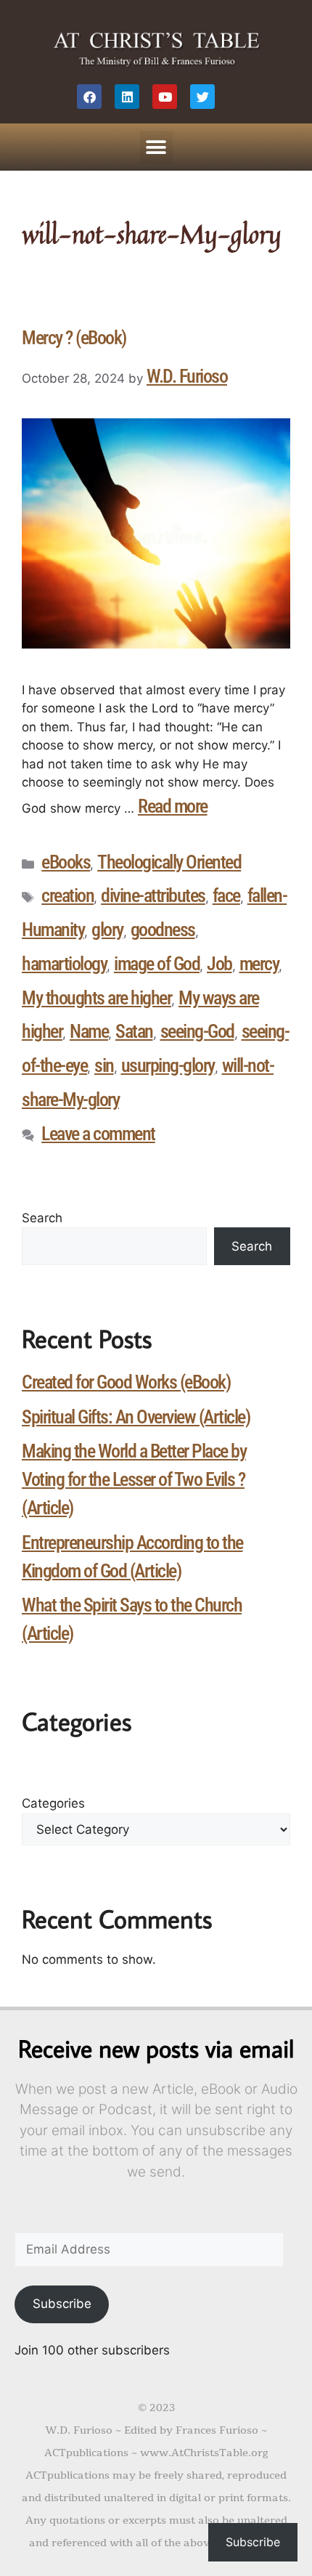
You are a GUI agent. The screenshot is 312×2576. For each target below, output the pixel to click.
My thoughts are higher (97, 998)
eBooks (66, 862)
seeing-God (197, 1031)
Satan (134, 1031)
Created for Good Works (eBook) (126, 1382)
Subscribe (62, 2304)
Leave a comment (98, 1134)
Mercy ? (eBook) (74, 338)
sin (104, 1065)
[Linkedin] (127, 97)
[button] (156, 147)
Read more (173, 806)
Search (42, 1218)
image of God (157, 964)
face (226, 895)
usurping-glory (168, 1065)
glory (107, 930)
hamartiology (64, 964)
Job (219, 964)
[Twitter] (202, 97)
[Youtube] (165, 97)
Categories (53, 1803)
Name (89, 1031)
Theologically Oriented (169, 862)
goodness (163, 930)
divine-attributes (153, 895)
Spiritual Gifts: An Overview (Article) (136, 1417)
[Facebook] (89, 97)
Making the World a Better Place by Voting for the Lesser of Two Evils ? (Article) (134, 1479)
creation (67, 895)
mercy (259, 964)
